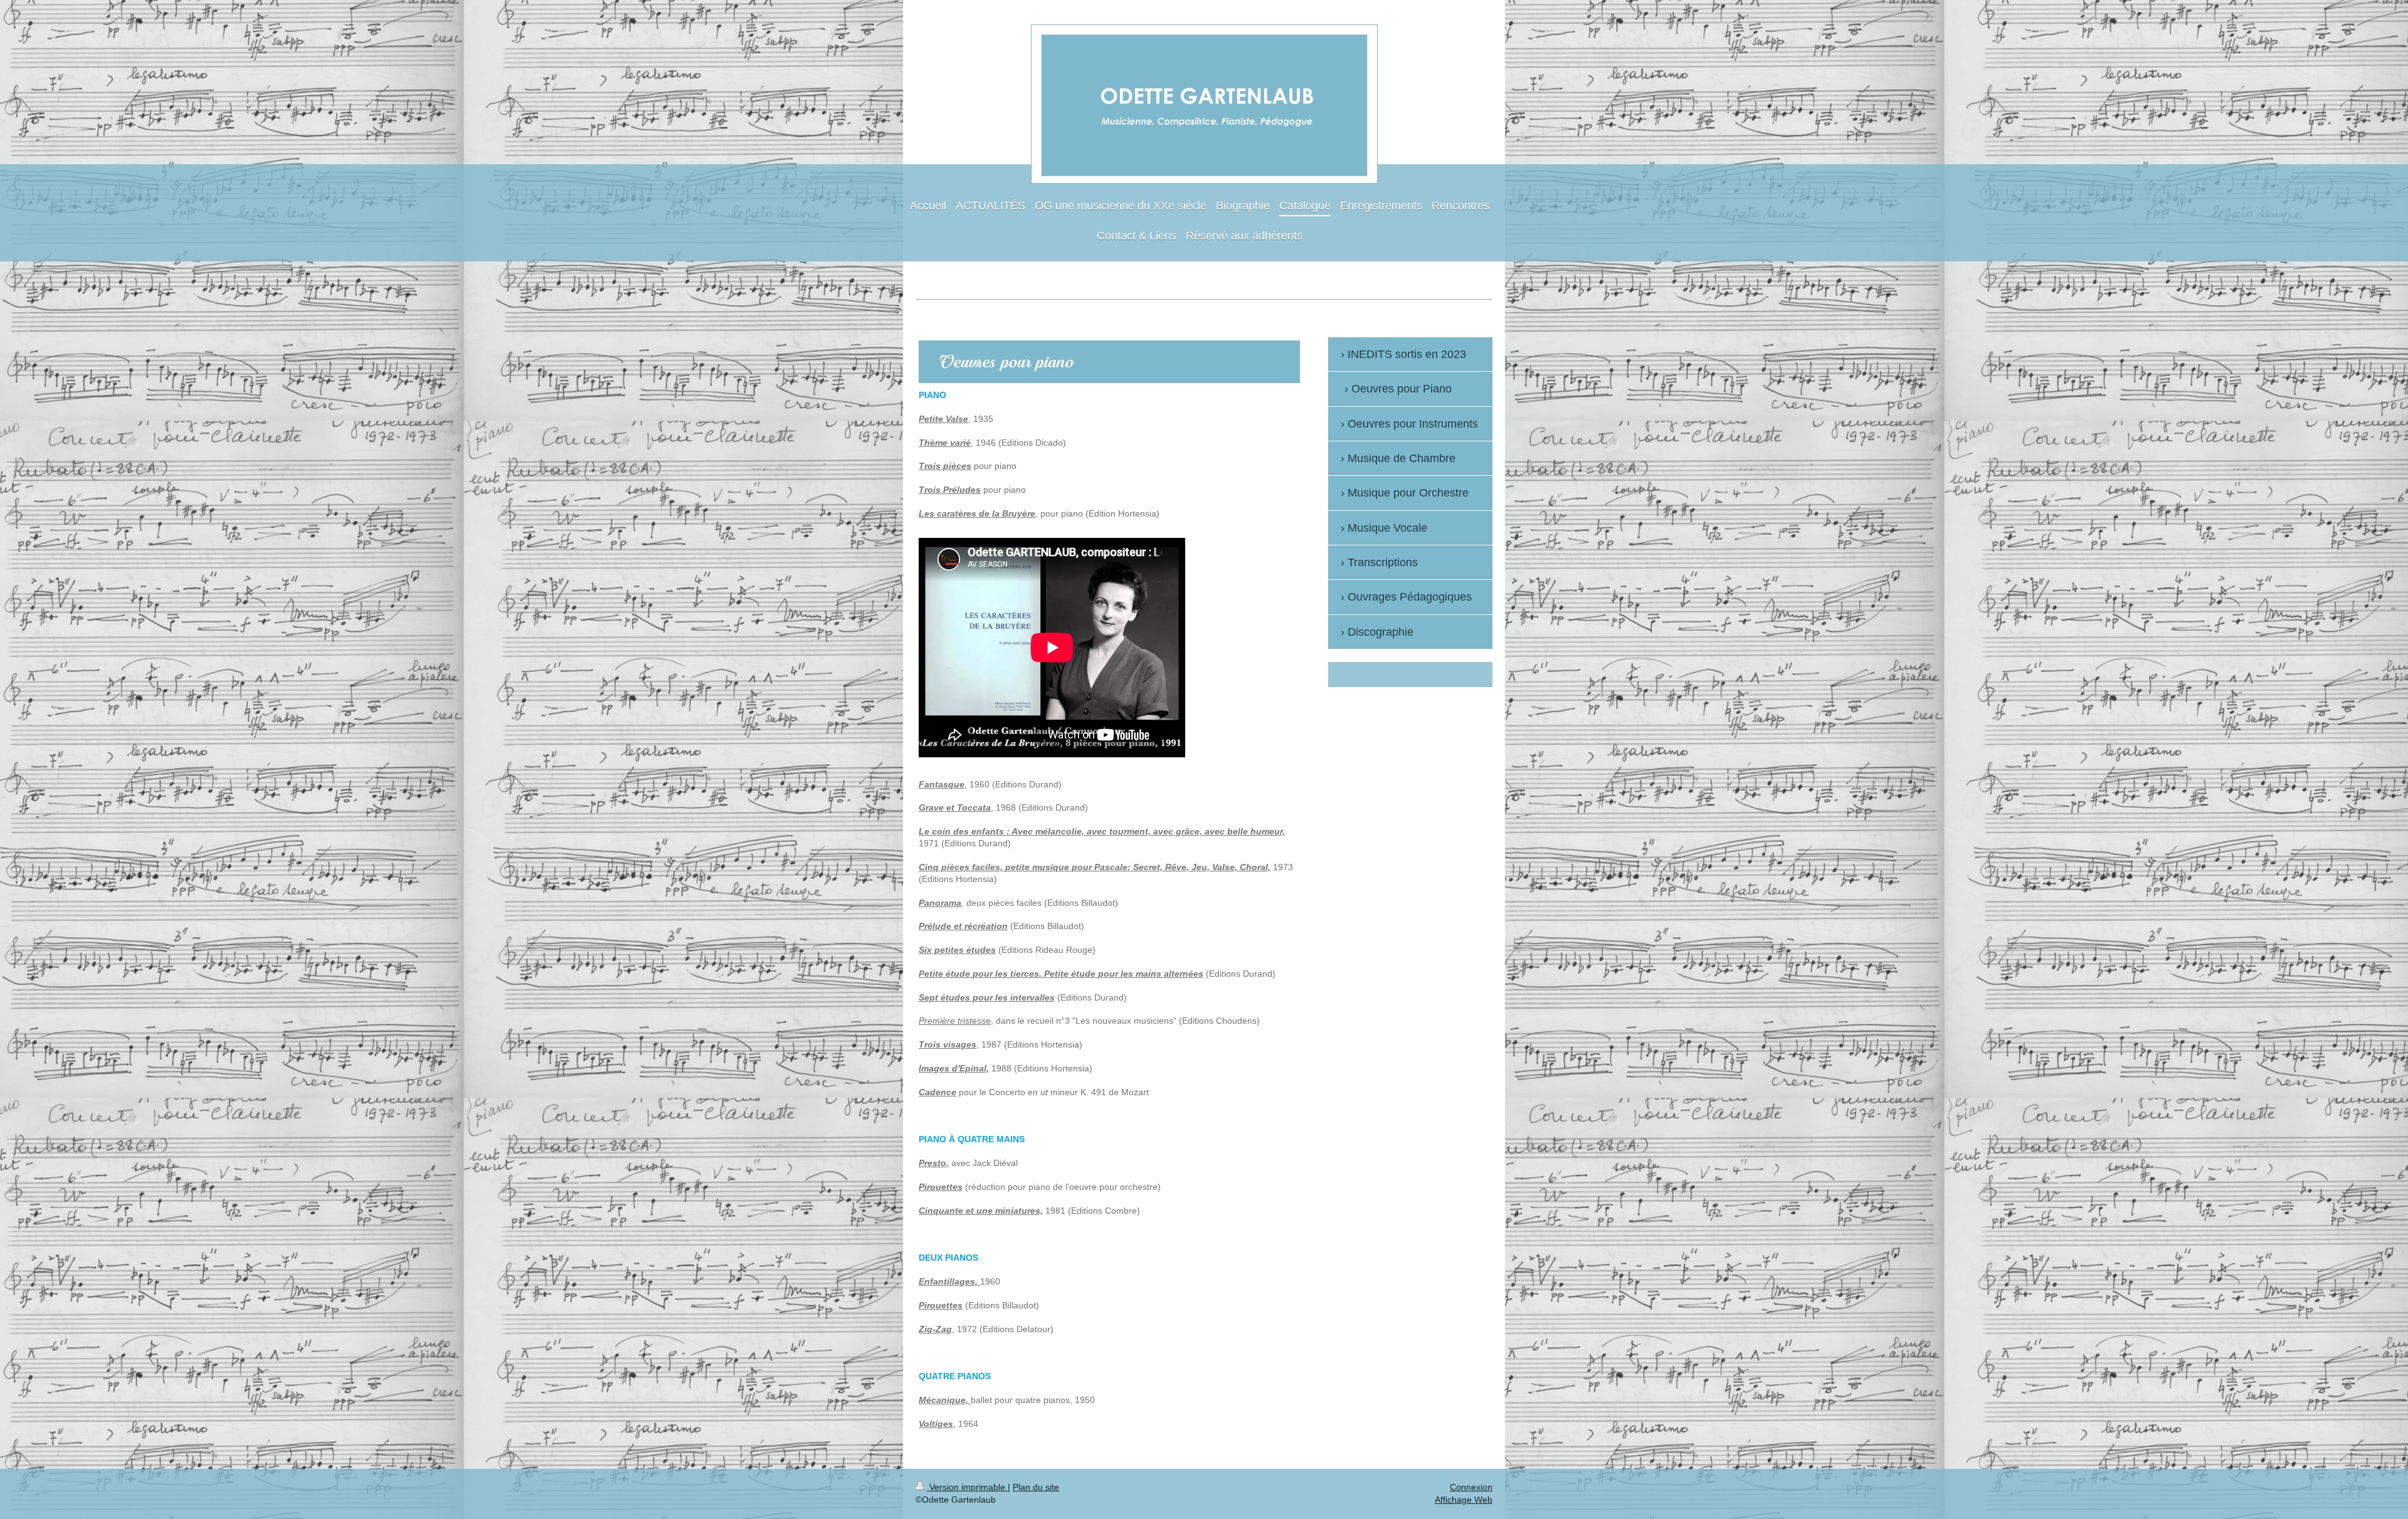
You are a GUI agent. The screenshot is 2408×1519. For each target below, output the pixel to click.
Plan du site (1036, 1487)
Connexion (1471, 1487)
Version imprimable (967, 1487)
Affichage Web (1464, 1500)
